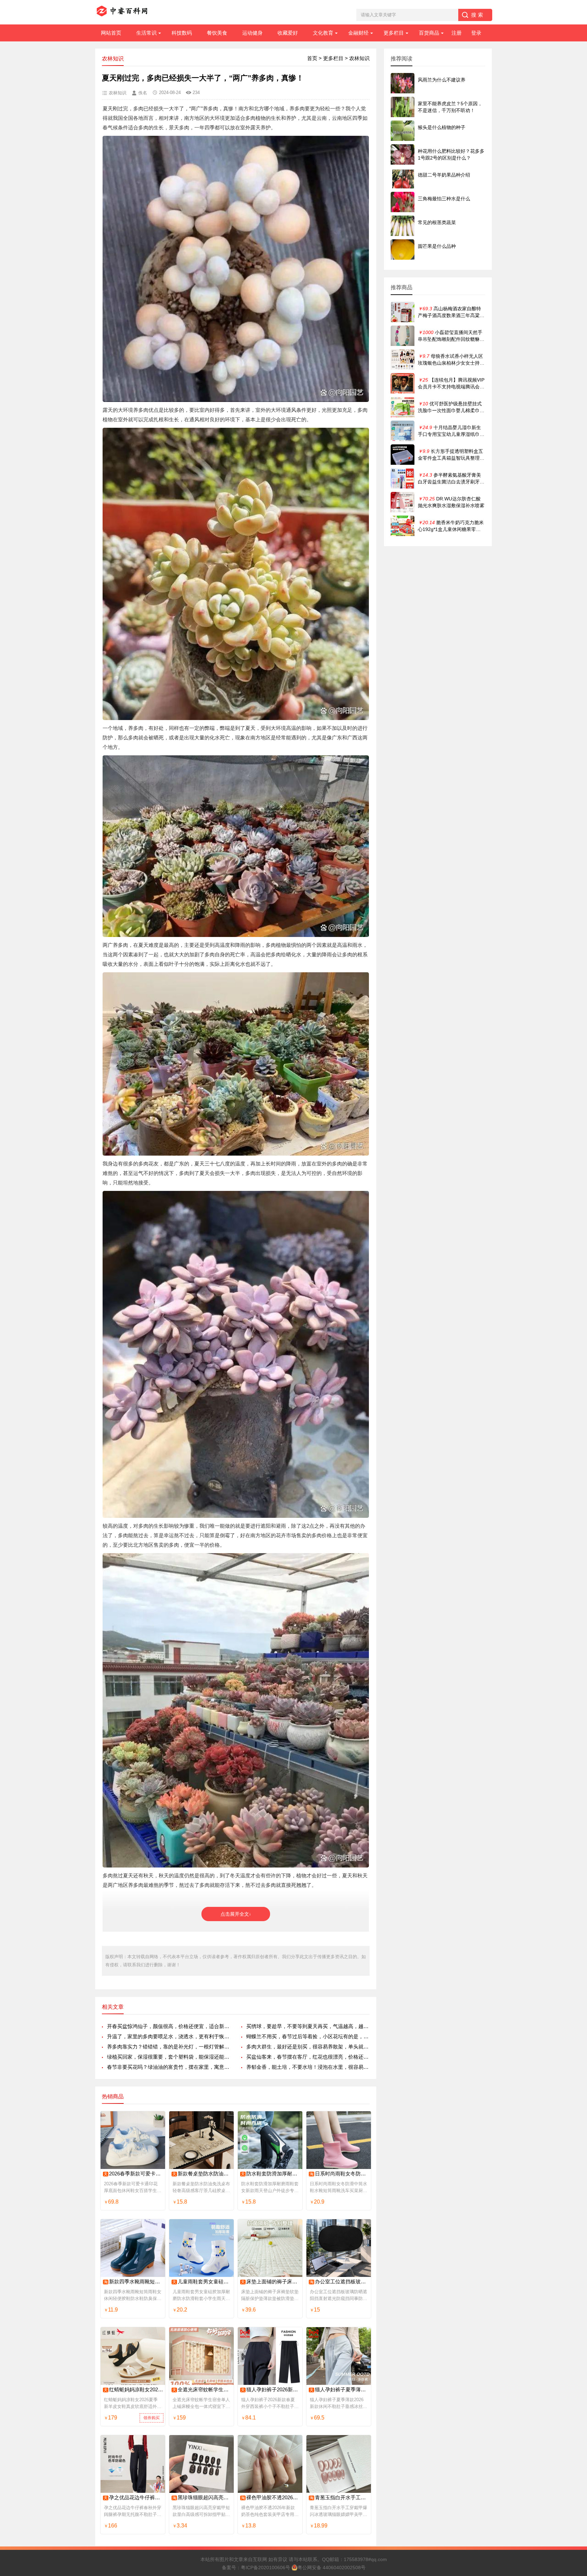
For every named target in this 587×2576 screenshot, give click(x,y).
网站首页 (111, 33)
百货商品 (429, 33)
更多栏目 (394, 33)
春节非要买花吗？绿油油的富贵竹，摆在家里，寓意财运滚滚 (169, 2067)
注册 (457, 33)
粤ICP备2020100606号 (265, 2568)
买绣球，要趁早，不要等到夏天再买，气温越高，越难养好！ (308, 2026)
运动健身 (252, 33)
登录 (476, 33)
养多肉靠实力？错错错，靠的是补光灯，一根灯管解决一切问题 (169, 2047)
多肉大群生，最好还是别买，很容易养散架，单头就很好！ (308, 2047)
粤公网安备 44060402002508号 (332, 2568)
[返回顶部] (573, 2311)
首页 (312, 58)
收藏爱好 (288, 33)
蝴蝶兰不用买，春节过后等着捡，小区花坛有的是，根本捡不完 (308, 2036)
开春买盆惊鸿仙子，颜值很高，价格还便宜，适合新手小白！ (169, 2026)
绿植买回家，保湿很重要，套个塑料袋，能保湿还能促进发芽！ (169, 2057)
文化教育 (323, 33)
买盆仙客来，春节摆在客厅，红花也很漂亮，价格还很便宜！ (308, 2057)
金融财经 (358, 33)
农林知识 (359, 58)
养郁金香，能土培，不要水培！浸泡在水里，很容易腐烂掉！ (308, 2067)
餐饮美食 (217, 33)
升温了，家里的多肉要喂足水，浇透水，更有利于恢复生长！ (169, 2036)
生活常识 (146, 33)
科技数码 (182, 33)
